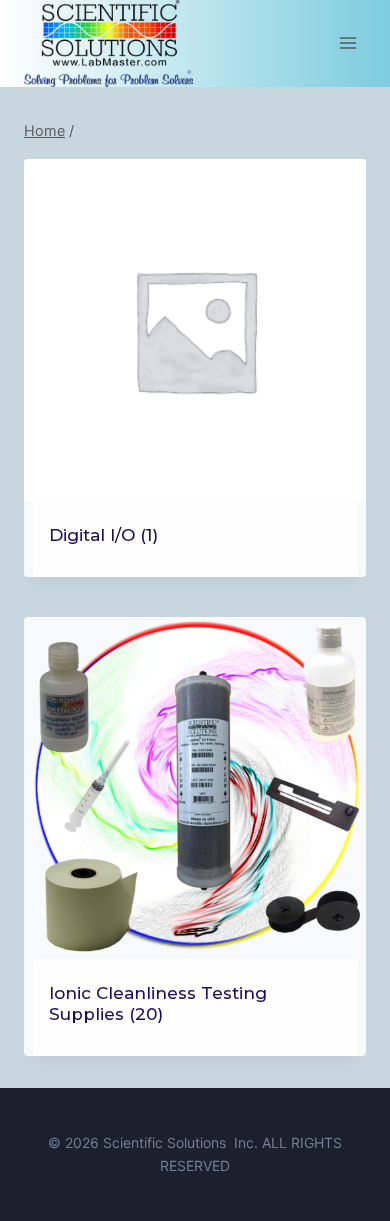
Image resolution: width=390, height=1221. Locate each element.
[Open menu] (347, 43)
